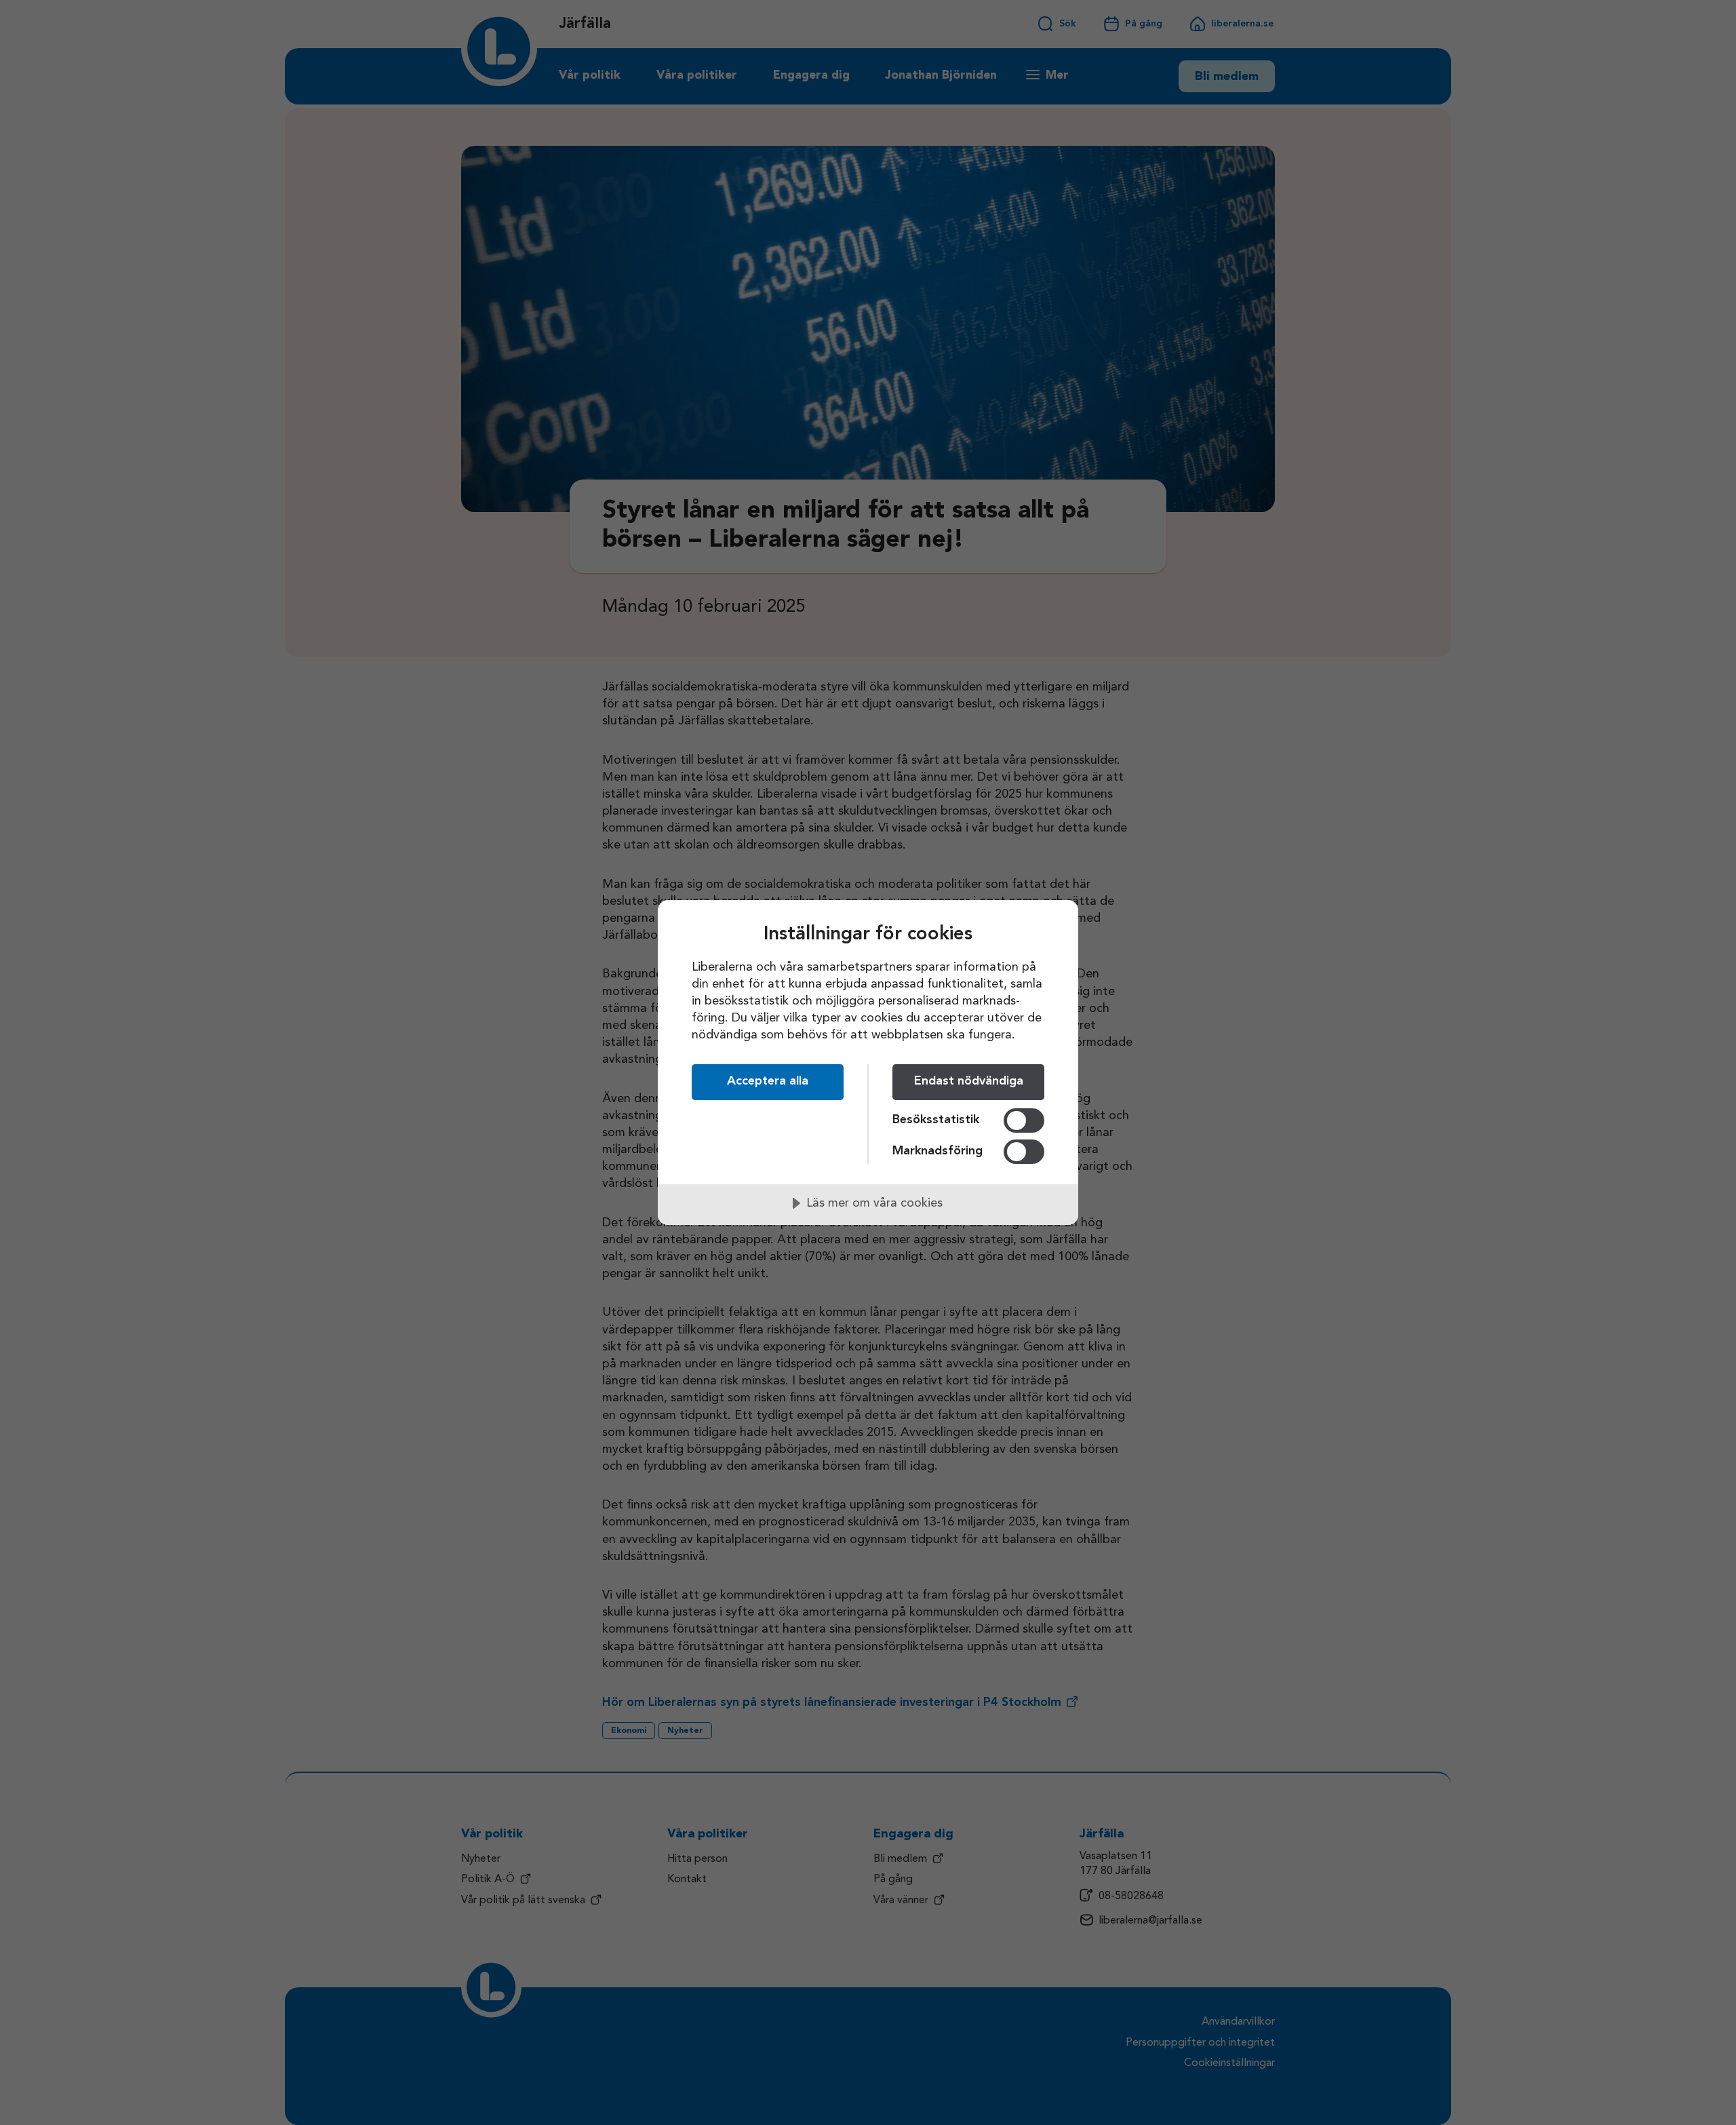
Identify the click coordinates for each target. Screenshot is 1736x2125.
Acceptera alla (768, 1081)
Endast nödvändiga (969, 1081)
